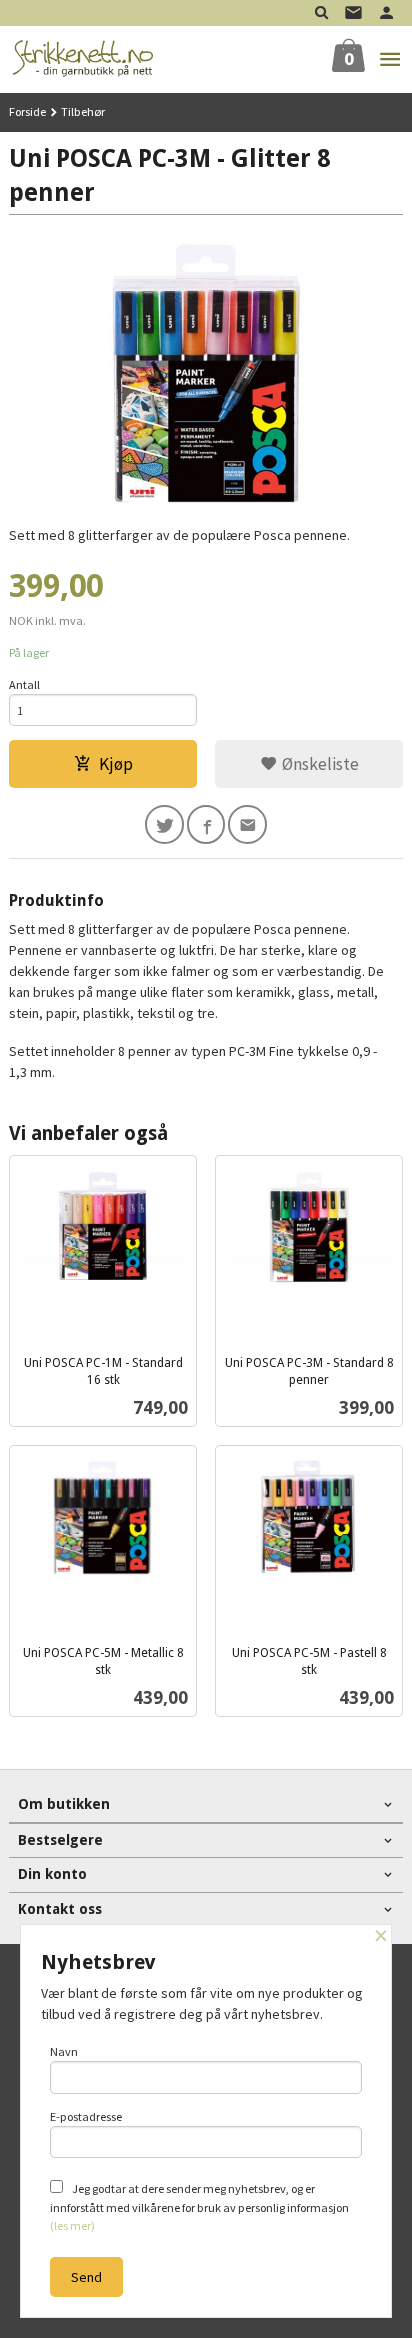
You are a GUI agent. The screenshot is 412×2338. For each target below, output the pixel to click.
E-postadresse (86, 2116)
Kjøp (116, 764)
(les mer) (72, 2225)
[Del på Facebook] (206, 824)
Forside (27, 111)
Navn (64, 2051)
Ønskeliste (318, 764)
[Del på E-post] (247, 824)
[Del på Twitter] (164, 824)
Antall (24, 684)
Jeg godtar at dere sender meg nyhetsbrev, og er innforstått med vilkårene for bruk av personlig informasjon (199, 2207)
